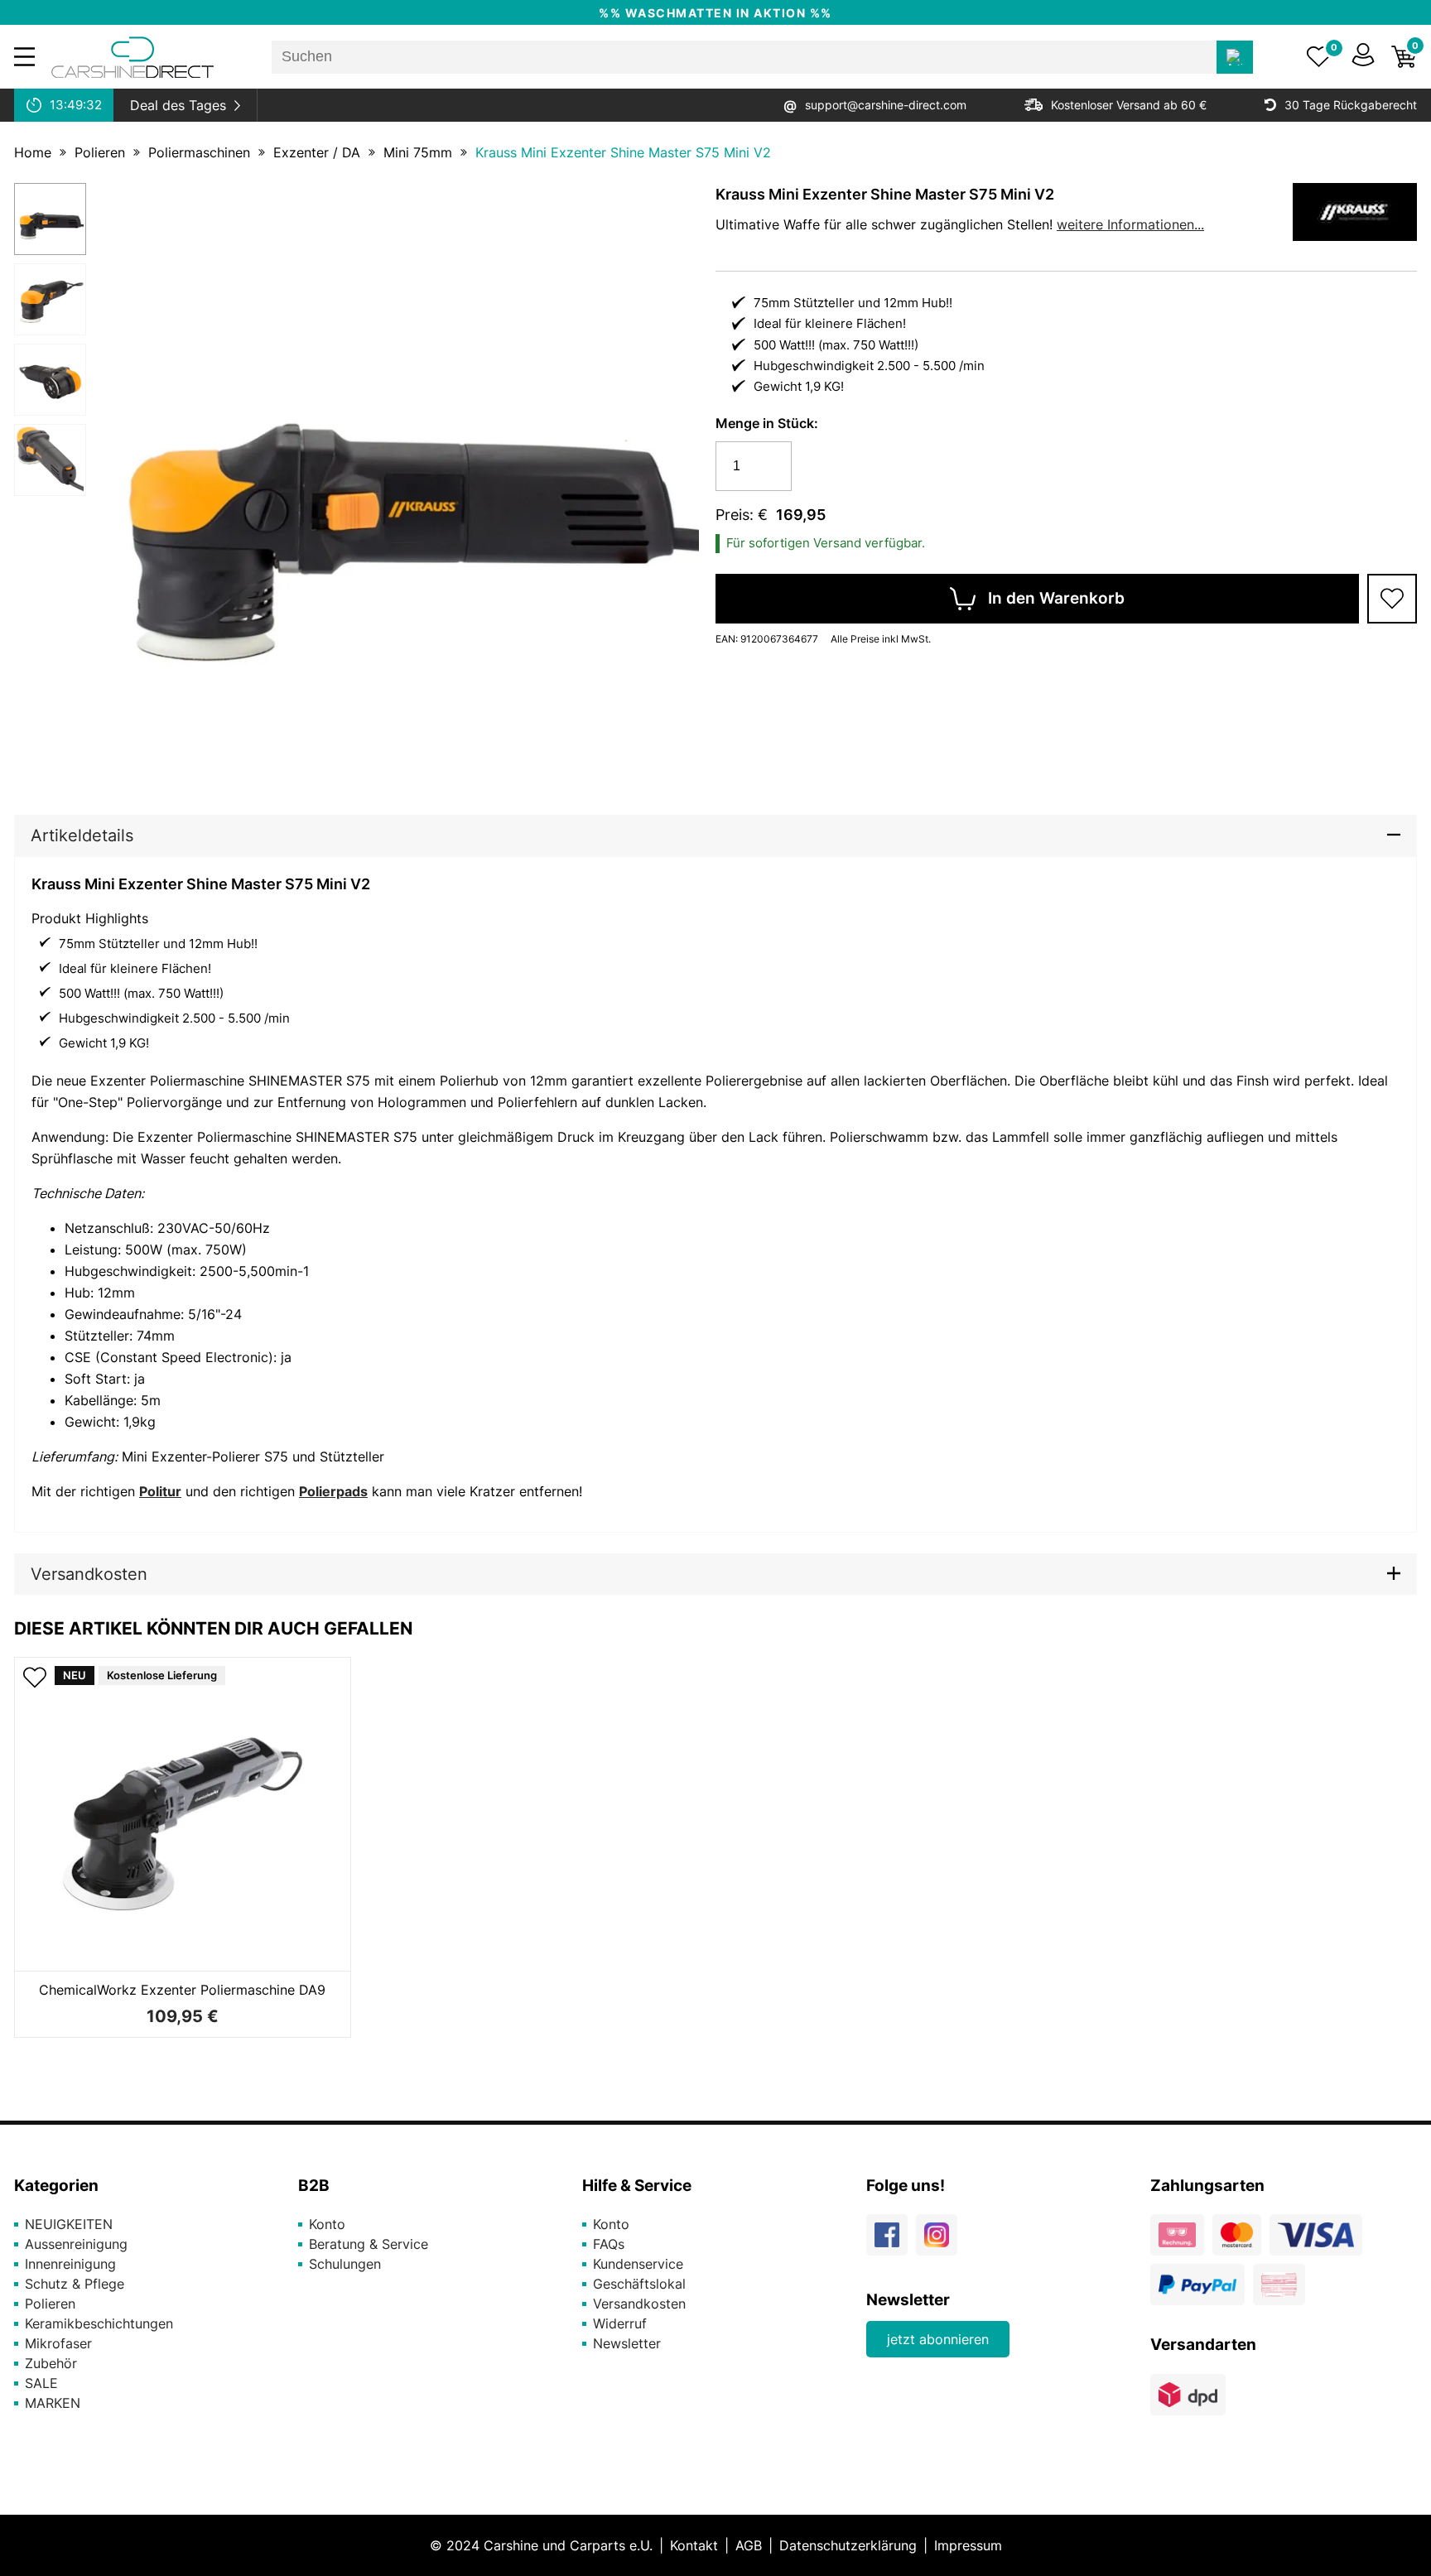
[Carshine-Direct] (132, 57)
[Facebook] (891, 2241)
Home (33, 152)
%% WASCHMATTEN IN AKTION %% (715, 13)
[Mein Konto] (1363, 57)
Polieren (100, 152)
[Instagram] (941, 2241)
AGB (749, 2545)
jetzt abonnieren (938, 2339)
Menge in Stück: (767, 423)
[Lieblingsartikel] (1319, 57)
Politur (160, 1491)
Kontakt (694, 2545)
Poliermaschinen (199, 152)
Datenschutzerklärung (848, 2545)
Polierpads (333, 1491)
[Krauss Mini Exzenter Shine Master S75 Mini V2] (50, 219)
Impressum (968, 2545)
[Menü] (24, 57)
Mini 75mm (418, 152)
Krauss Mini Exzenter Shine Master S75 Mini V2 (623, 152)
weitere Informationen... (1130, 224)
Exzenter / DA (317, 152)
